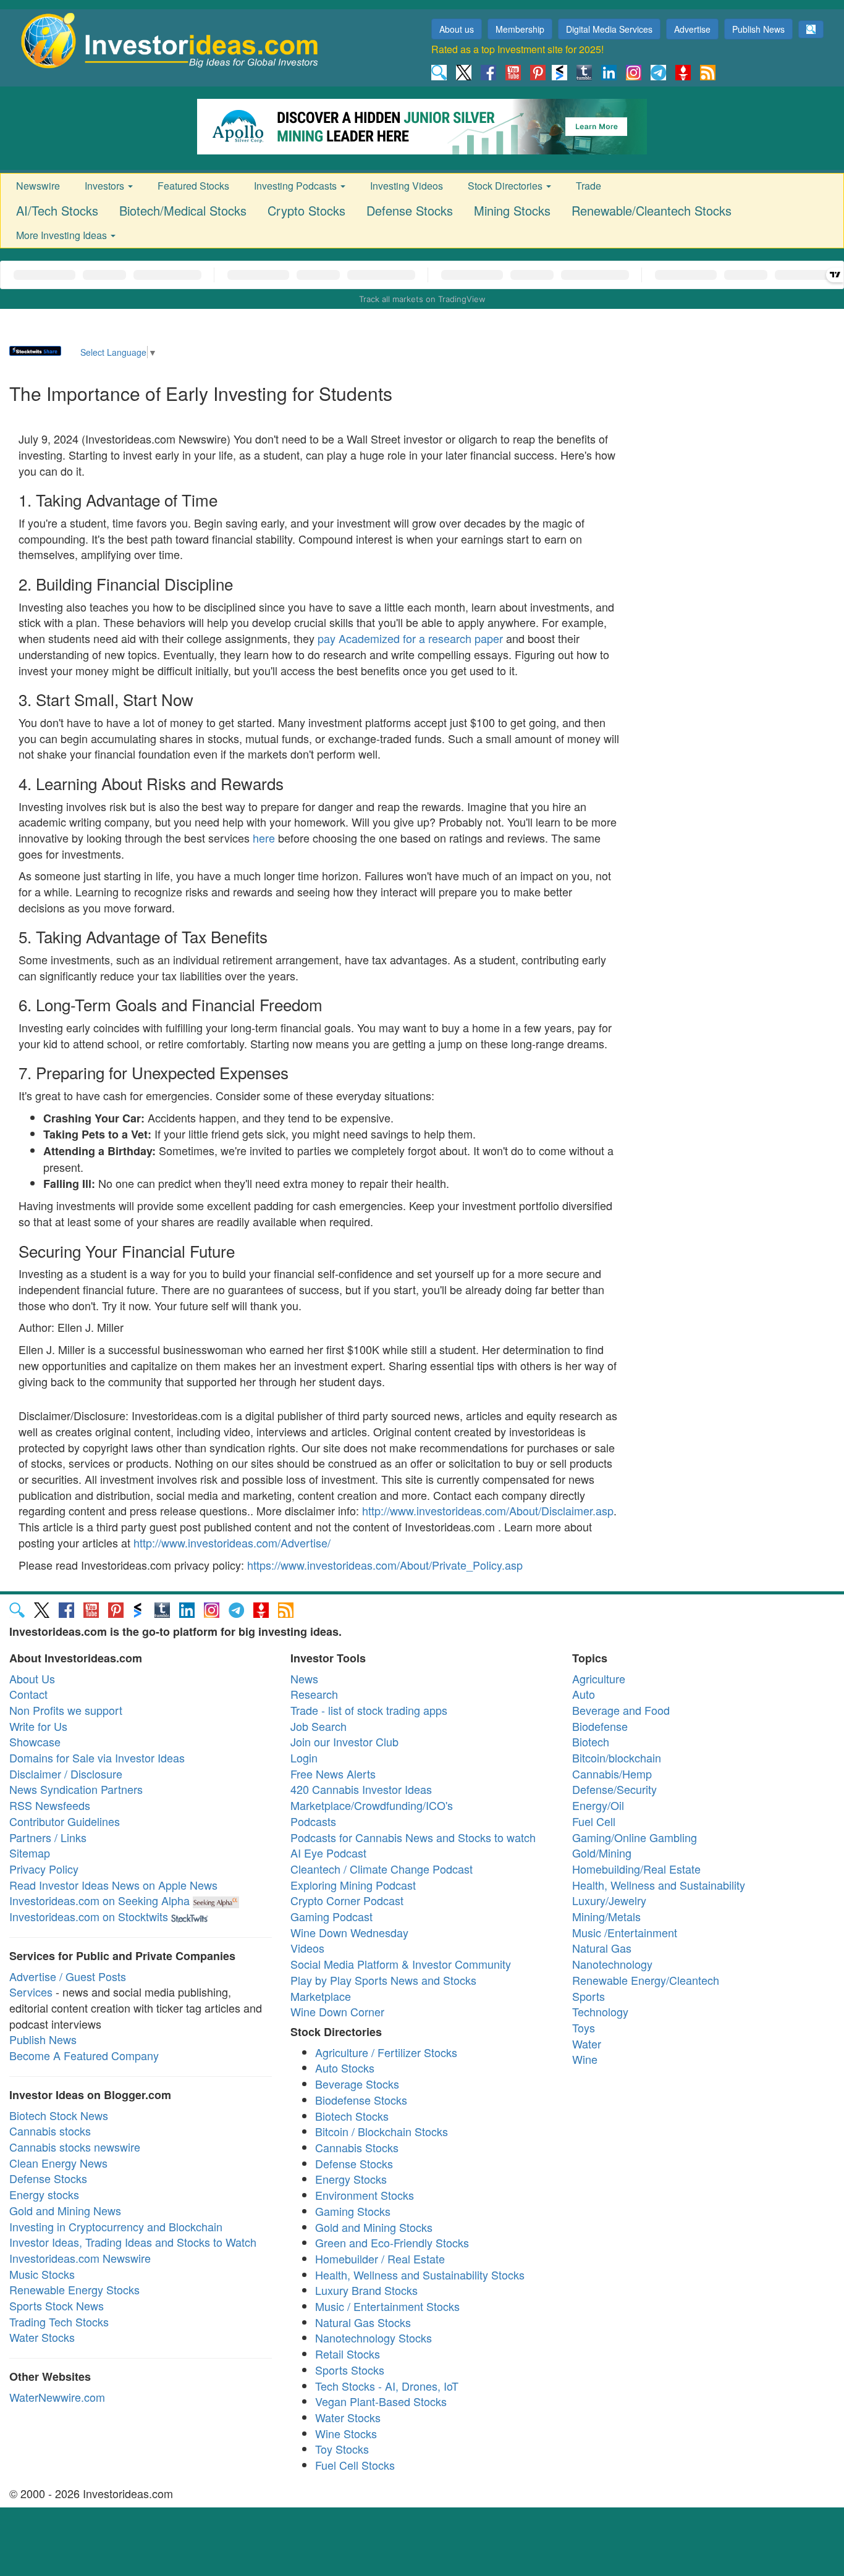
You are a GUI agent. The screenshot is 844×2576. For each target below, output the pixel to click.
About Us (32, 1678)
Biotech (591, 1741)
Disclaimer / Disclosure (66, 1774)
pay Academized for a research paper (410, 638)
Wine (585, 2059)
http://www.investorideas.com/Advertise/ (232, 1543)
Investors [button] (106, 186)
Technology (600, 2011)
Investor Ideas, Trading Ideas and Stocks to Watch (133, 2242)
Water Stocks (42, 2337)
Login (304, 1757)
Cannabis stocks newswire (75, 2147)
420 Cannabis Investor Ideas (361, 1789)
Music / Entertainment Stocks (387, 2306)
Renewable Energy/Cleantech (646, 1980)
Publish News (758, 29)
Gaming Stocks (353, 2211)
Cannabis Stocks (357, 2147)
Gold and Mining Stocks (374, 2227)
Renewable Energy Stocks (74, 2289)
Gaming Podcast (331, 1916)
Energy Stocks (351, 2179)
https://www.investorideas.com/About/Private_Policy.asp (385, 1565)
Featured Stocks (193, 186)
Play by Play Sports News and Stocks (383, 1980)
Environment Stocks (365, 2195)
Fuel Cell (594, 1821)
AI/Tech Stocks (57, 210)
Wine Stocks (346, 2433)
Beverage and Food (621, 1710)
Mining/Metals (606, 1916)
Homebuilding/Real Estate (636, 1869)
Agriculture (599, 1678)
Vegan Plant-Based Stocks (381, 2401)
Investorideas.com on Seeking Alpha (99, 1900)
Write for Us (38, 1726)
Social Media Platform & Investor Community (401, 1964)
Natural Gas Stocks (363, 2322)
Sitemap (30, 1853)
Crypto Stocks (306, 210)
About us (457, 29)
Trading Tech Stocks (59, 2321)
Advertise (692, 29)
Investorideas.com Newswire (80, 2258)
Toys (584, 2027)
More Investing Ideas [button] (63, 235)
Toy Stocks (342, 2449)
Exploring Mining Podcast (353, 1885)
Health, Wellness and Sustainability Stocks (420, 2275)
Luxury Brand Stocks (366, 2290)
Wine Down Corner (337, 2011)
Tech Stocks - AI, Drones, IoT (387, 2386)
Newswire (38, 186)
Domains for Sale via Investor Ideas (97, 1757)
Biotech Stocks (352, 2116)
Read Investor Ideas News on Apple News (113, 1885)
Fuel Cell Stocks (355, 2465)
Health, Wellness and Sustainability (659, 1885)
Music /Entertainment (625, 1932)
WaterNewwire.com (57, 2397)
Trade (589, 186)
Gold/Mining (602, 1853)
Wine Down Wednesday (349, 1932)
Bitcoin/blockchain (617, 1757)
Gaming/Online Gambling (635, 1837)
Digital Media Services (609, 29)
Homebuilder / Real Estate (380, 2258)
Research (314, 1694)
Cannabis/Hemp (612, 1774)
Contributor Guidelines (65, 1821)
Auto (584, 1694)
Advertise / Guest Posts (68, 1976)
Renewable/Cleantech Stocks (652, 210)
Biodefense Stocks (361, 2100)
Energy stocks (44, 2194)
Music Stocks (42, 2274)
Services (31, 1992)
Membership (520, 29)
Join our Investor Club (344, 1741)
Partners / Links (48, 1837)
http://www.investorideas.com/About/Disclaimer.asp (488, 1510)
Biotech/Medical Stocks (183, 210)
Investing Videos (407, 186)
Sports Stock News (57, 2305)
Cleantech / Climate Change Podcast (382, 1869)
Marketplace (321, 1996)
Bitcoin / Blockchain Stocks (382, 2131)
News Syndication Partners (76, 1789)
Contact (28, 1694)
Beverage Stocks (357, 2084)
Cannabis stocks (50, 2131)
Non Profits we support (66, 1710)
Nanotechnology (612, 1964)
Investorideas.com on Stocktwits (89, 1916)
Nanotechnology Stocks (373, 2338)
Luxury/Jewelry (609, 1900)
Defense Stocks (410, 210)
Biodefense (600, 1726)
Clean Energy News (58, 2163)
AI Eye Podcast (328, 1853)
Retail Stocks (348, 2354)
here (264, 838)
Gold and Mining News (65, 2210)
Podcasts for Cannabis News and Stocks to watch (413, 1837)
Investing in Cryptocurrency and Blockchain (116, 2226)
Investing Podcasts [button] (297, 186)
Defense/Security (614, 1789)
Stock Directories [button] (506, 186)
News (304, 1678)
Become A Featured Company (84, 2055)
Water (587, 2044)
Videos (307, 1948)
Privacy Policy (44, 1869)
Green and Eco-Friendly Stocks (392, 2242)
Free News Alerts (333, 1774)
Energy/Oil (598, 1805)
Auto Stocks (345, 2068)
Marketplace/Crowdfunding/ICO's (372, 1805)
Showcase (35, 1741)
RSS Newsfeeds (50, 1805)
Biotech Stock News (59, 2115)
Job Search (319, 1726)
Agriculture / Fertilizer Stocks (386, 2052)
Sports (589, 1996)
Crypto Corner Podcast (347, 1900)
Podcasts (313, 1821)
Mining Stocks (512, 210)
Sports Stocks (350, 2370)
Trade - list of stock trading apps (369, 1710)
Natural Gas (602, 1948)
